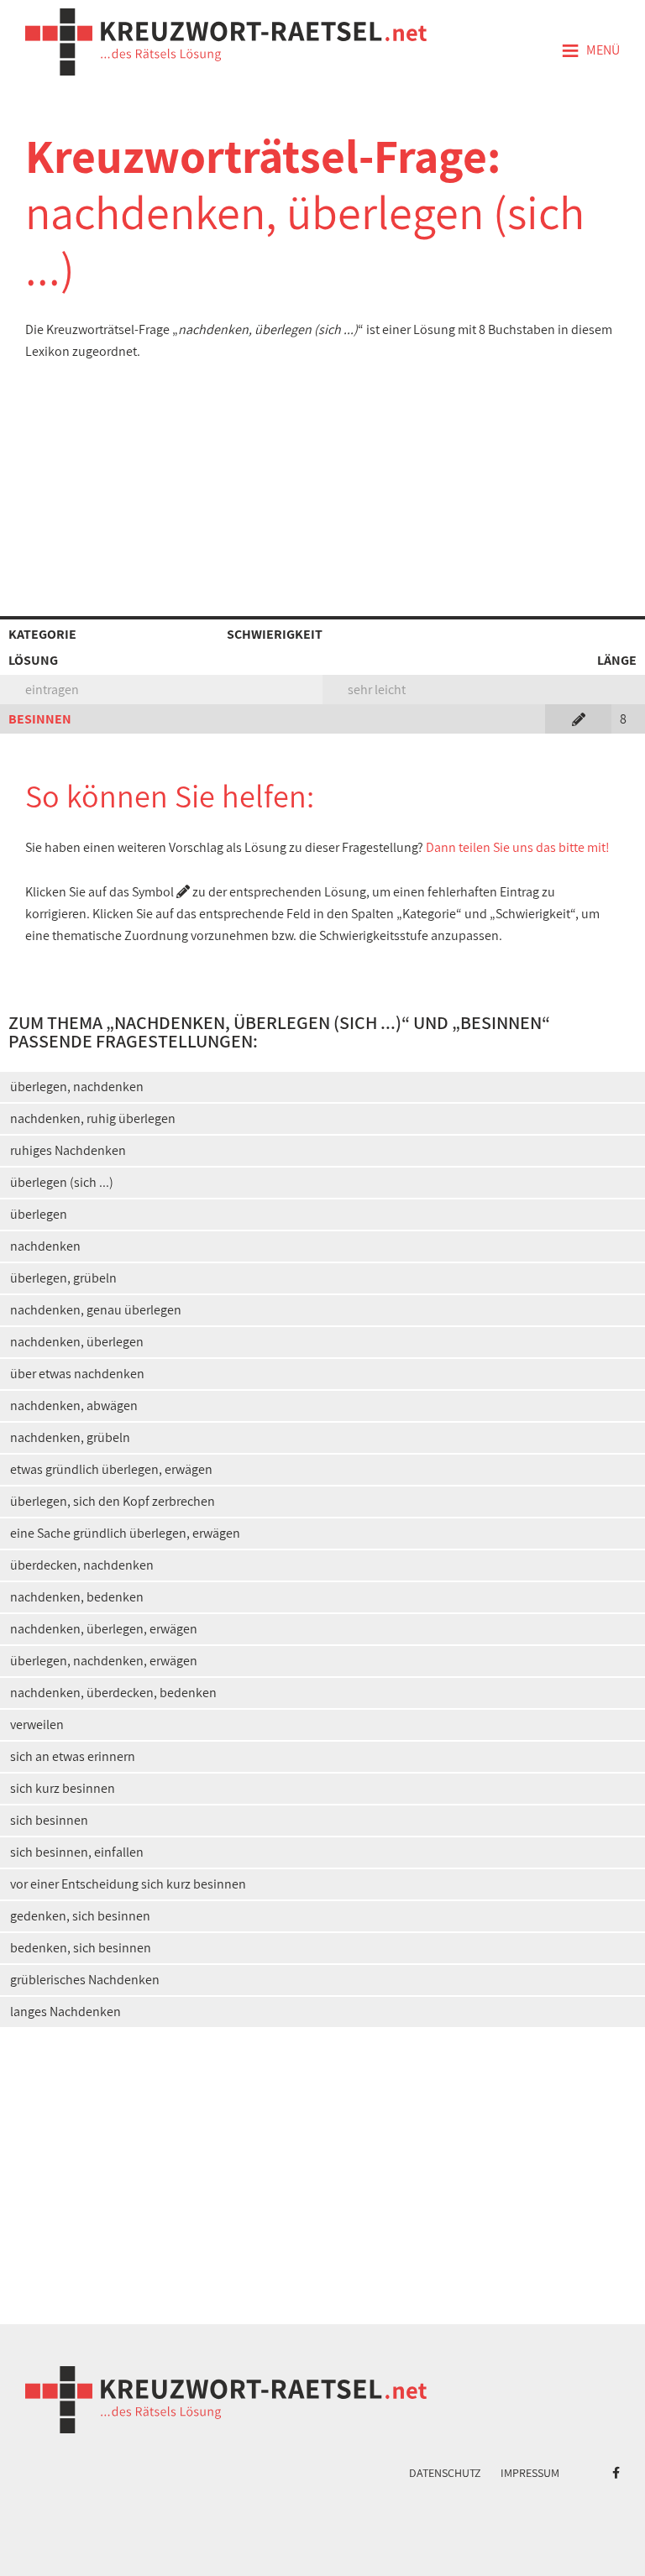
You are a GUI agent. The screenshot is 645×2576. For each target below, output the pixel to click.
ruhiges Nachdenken (68, 1150)
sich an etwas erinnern (73, 1756)
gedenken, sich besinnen (80, 1916)
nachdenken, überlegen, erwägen (104, 1629)
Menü (590, 51)
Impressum (530, 2473)
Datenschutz (445, 2473)
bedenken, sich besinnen (81, 1948)
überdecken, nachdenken (82, 1565)
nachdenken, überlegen (77, 1342)
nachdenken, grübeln (70, 1437)
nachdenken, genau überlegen (96, 1310)
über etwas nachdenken (77, 1374)
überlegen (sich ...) (62, 1182)
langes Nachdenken (66, 2012)
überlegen (39, 1214)
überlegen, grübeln (63, 1278)
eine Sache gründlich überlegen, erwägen (125, 1533)
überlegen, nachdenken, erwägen (104, 1661)
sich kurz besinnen (63, 1788)
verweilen (37, 1724)
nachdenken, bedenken (77, 1597)
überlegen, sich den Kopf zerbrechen (113, 1501)
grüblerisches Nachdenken (85, 1980)
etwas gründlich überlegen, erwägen (111, 1469)
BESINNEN (40, 719)
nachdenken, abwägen (74, 1406)
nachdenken (45, 1246)
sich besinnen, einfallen (77, 1852)
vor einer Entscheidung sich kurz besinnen (128, 1884)
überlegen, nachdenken (77, 1087)
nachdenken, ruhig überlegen (93, 1118)
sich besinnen (49, 1820)
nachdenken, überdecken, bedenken (113, 1693)
